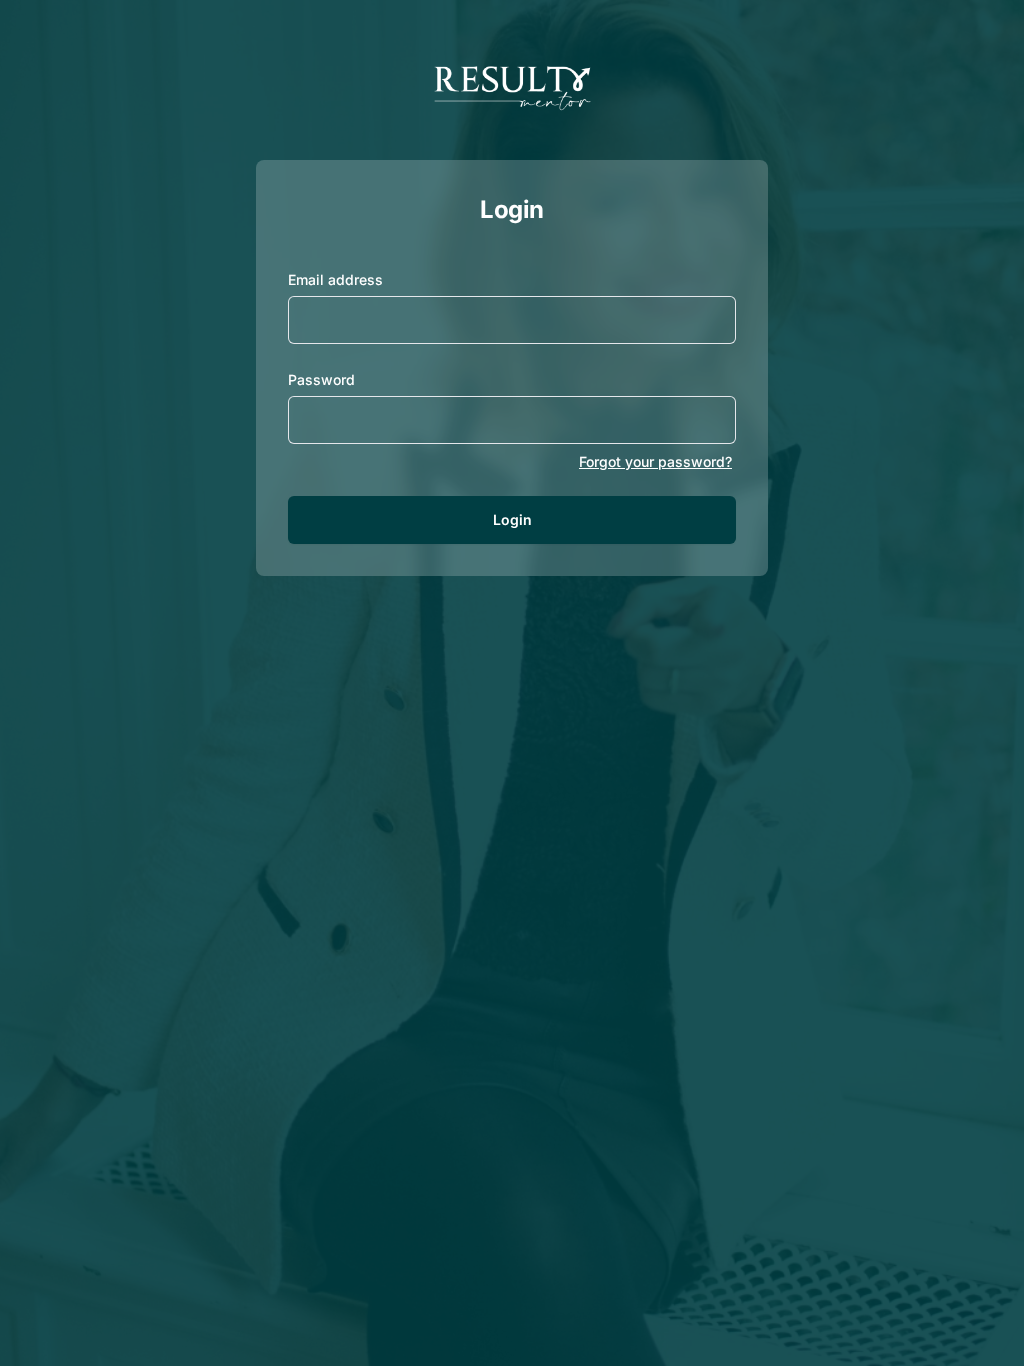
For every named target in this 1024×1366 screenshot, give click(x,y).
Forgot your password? (655, 461)
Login (512, 519)
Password (321, 379)
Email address (335, 279)
